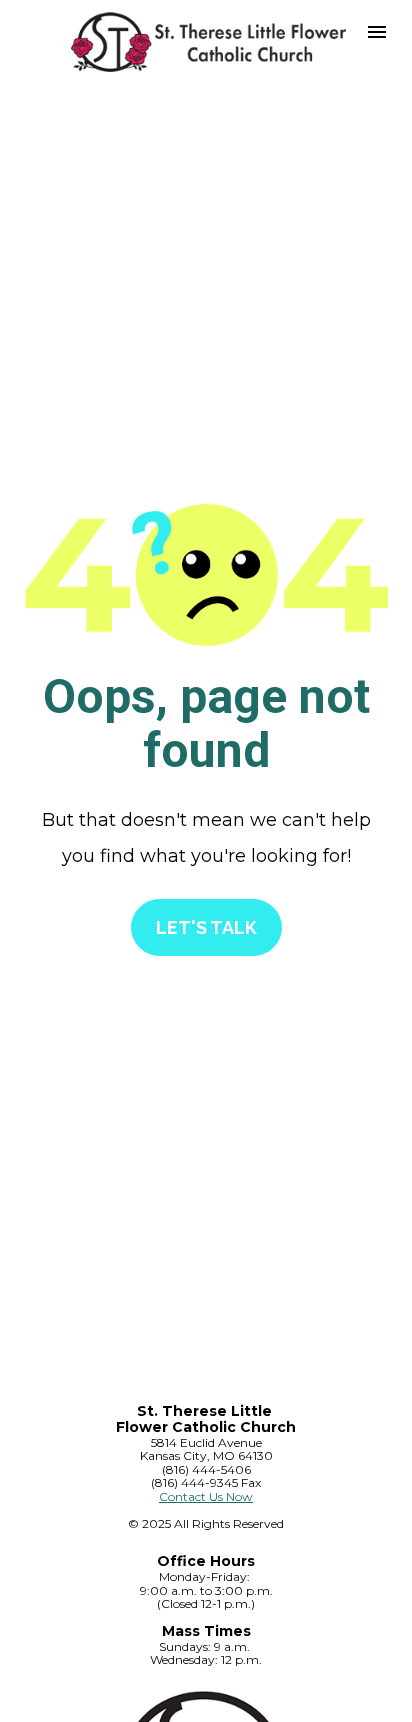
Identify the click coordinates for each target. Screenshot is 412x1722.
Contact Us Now (206, 1496)
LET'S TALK (206, 927)
